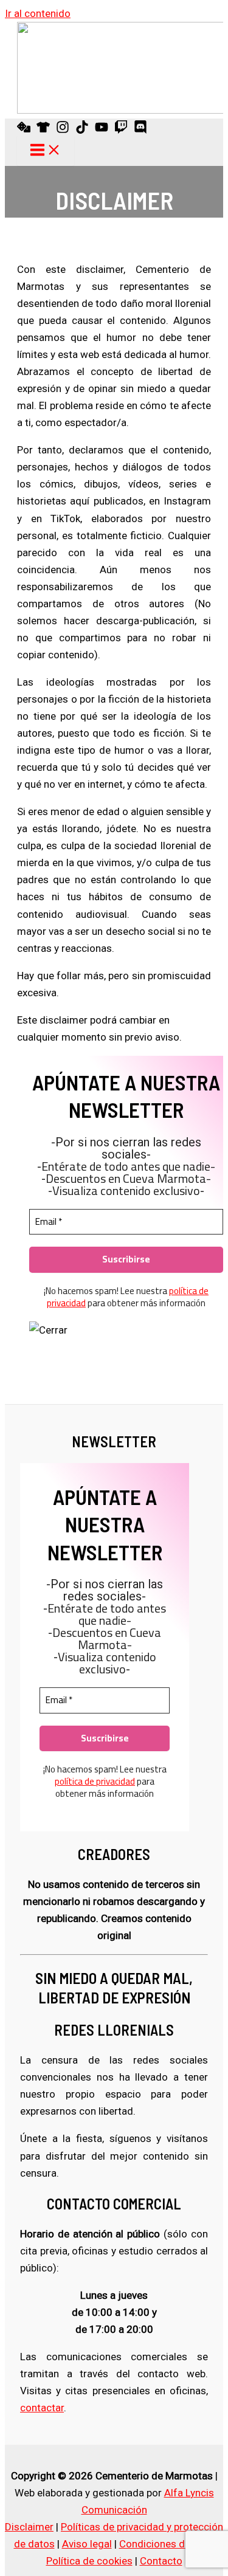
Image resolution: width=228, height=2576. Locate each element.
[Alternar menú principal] (46, 151)
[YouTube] (102, 130)
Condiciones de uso (164, 2544)
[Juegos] (24, 130)
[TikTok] (82, 130)
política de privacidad (95, 1781)
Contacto (161, 2561)
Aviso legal (87, 2544)
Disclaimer (29, 2527)
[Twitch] (121, 130)
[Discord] (140, 130)
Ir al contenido (38, 13)
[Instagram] (63, 130)
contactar (42, 2408)
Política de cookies (89, 2561)
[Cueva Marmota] (43, 130)
